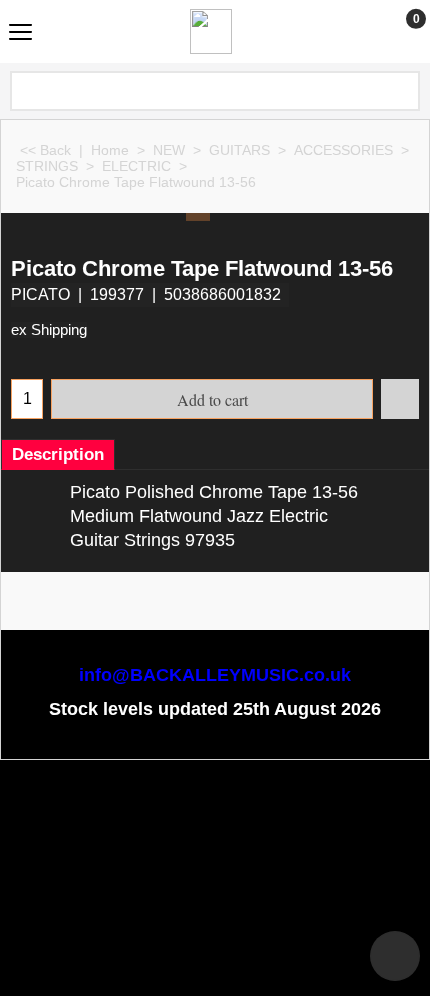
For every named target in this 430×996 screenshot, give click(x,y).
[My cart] (397, 31)
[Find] (403, 91)
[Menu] (20, 33)
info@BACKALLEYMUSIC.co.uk (215, 675)
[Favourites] (400, 399)
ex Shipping (49, 330)
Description (58, 454)
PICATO (40, 294)
